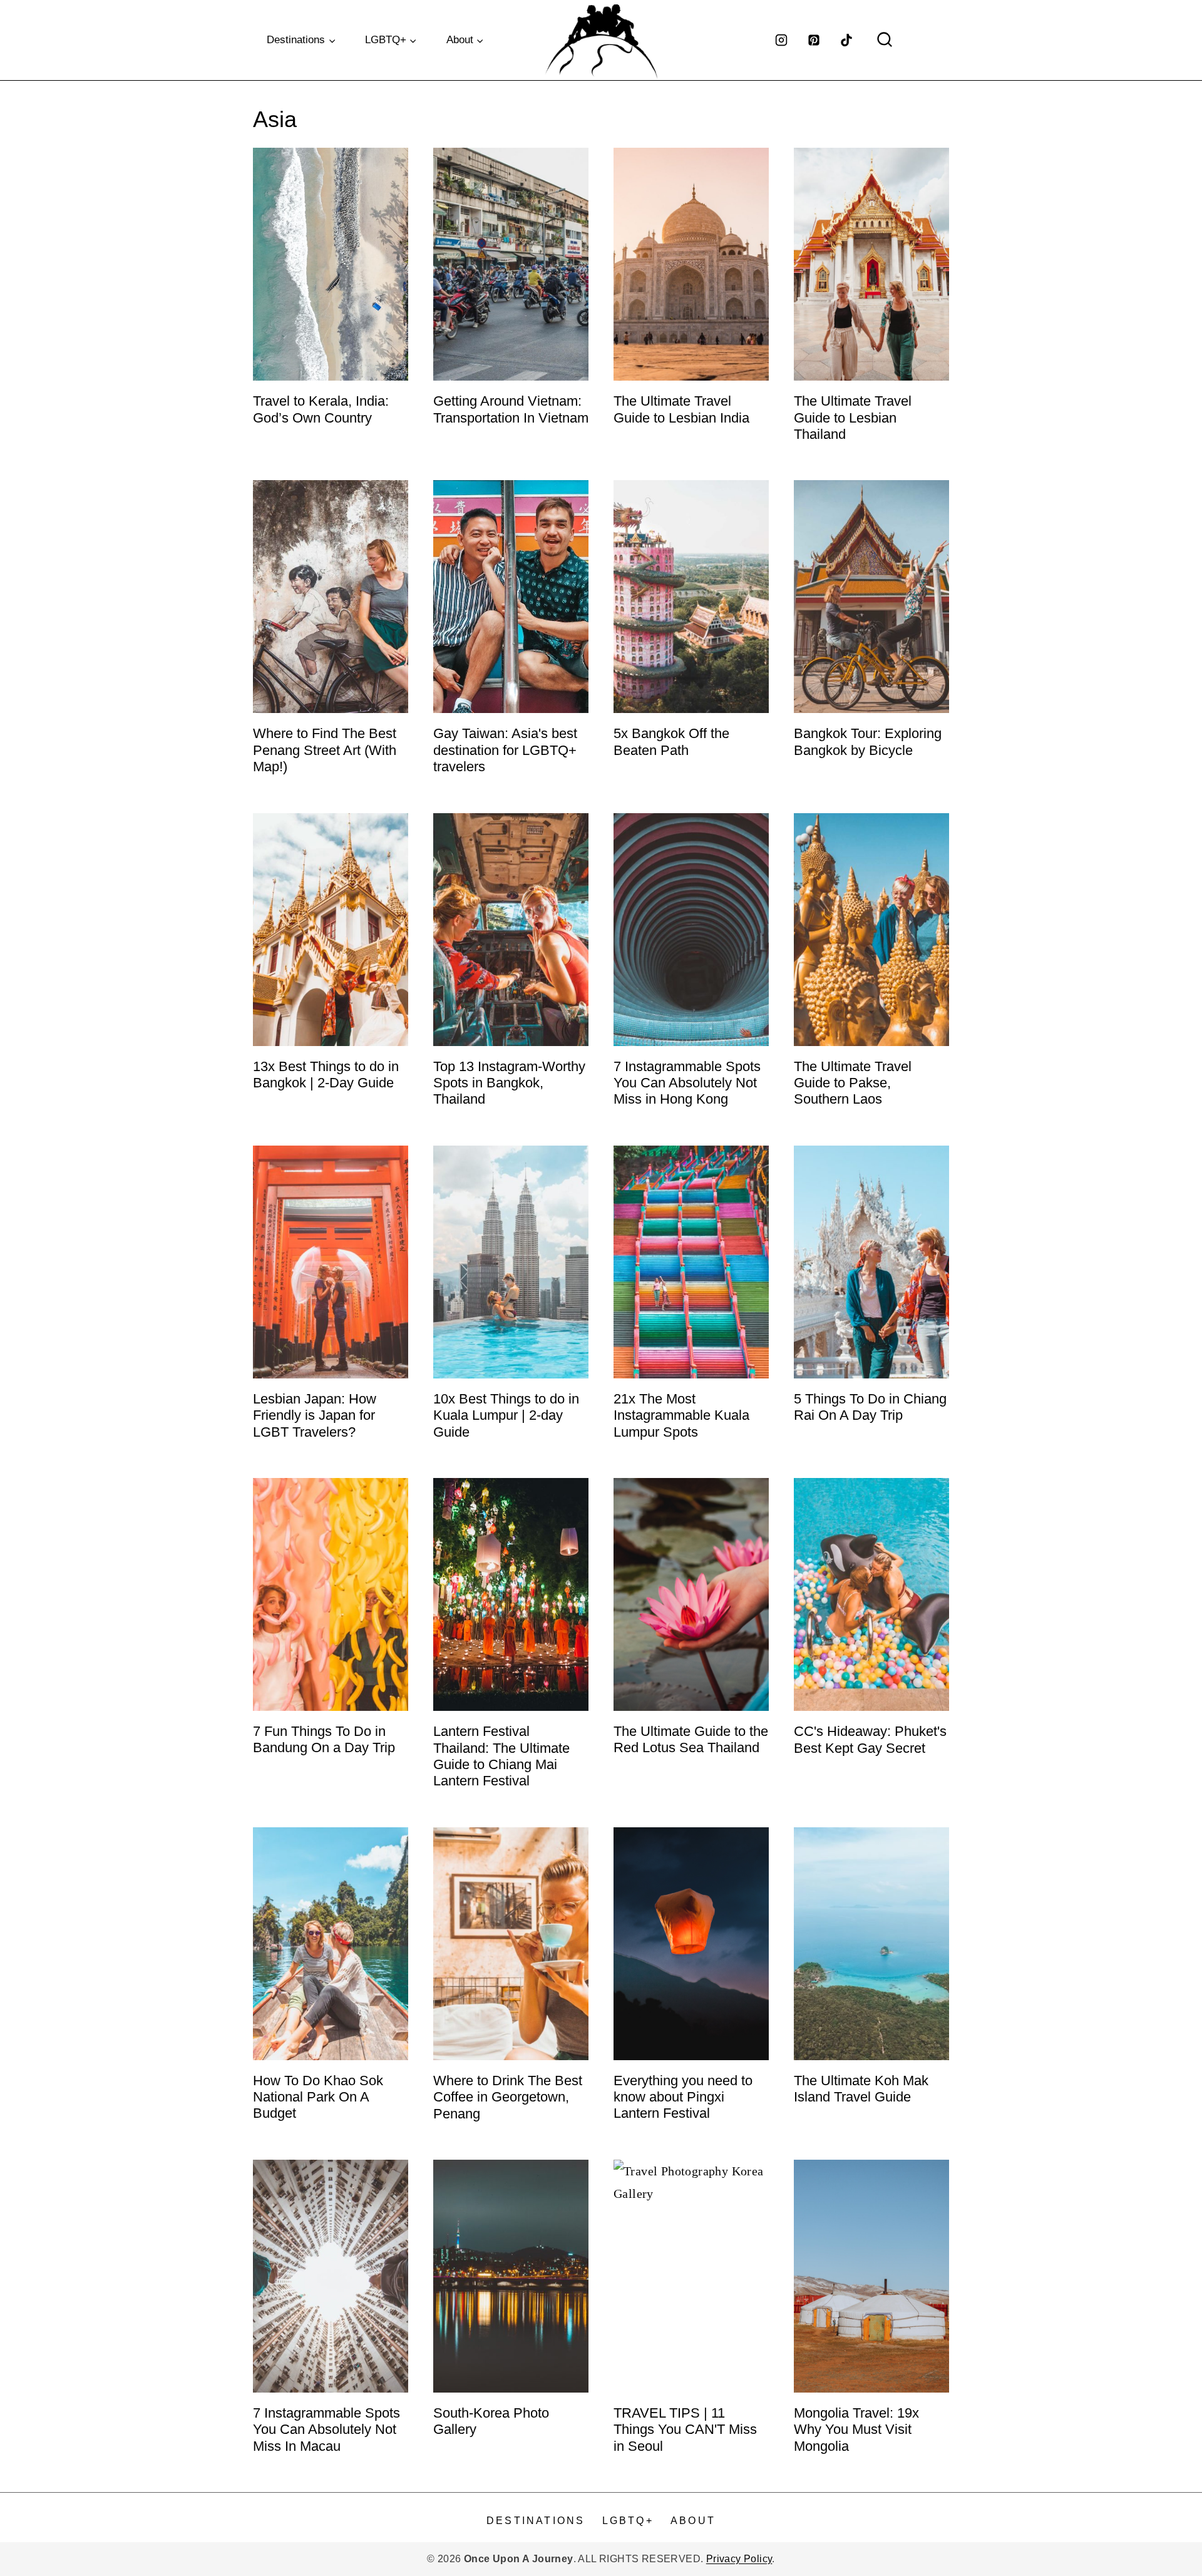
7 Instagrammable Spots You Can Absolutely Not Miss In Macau (326, 2430)
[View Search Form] (885, 40)
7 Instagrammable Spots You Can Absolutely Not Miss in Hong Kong (687, 1083)
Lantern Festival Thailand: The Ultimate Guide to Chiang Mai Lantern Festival (501, 1756)
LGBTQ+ (628, 2521)
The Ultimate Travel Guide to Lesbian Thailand (853, 418)
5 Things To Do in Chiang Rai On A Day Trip (870, 1407)
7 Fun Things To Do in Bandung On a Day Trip (324, 1739)
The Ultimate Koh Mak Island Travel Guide (861, 2089)
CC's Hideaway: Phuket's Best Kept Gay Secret (870, 1739)
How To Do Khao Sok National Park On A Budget (318, 2097)
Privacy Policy (739, 2559)
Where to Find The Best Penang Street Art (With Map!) (325, 750)
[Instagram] (781, 40)
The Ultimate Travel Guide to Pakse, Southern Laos (853, 1083)
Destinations (536, 2521)
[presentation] (331, 264)
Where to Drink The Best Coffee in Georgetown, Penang (508, 2097)
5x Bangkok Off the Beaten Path (671, 741)
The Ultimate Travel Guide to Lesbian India (681, 409)
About (693, 2521)
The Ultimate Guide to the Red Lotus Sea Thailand (691, 1739)
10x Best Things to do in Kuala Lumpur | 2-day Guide (506, 1415)
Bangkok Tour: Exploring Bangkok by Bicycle (868, 741)
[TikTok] (846, 40)
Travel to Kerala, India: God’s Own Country (321, 409)
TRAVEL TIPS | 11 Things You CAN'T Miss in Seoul (685, 2430)
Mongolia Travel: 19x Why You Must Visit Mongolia (856, 2430)
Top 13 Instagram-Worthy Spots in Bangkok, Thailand (509, 1083)
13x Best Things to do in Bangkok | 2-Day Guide (326, 1075)
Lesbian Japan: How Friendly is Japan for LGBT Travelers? (315, 1415)
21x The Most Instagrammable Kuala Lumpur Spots (681, 1415)
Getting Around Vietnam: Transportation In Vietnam (511, 409)
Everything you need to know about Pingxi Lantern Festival (683, 2097)
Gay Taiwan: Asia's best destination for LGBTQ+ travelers (505, 750)
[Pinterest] (814, 40)
